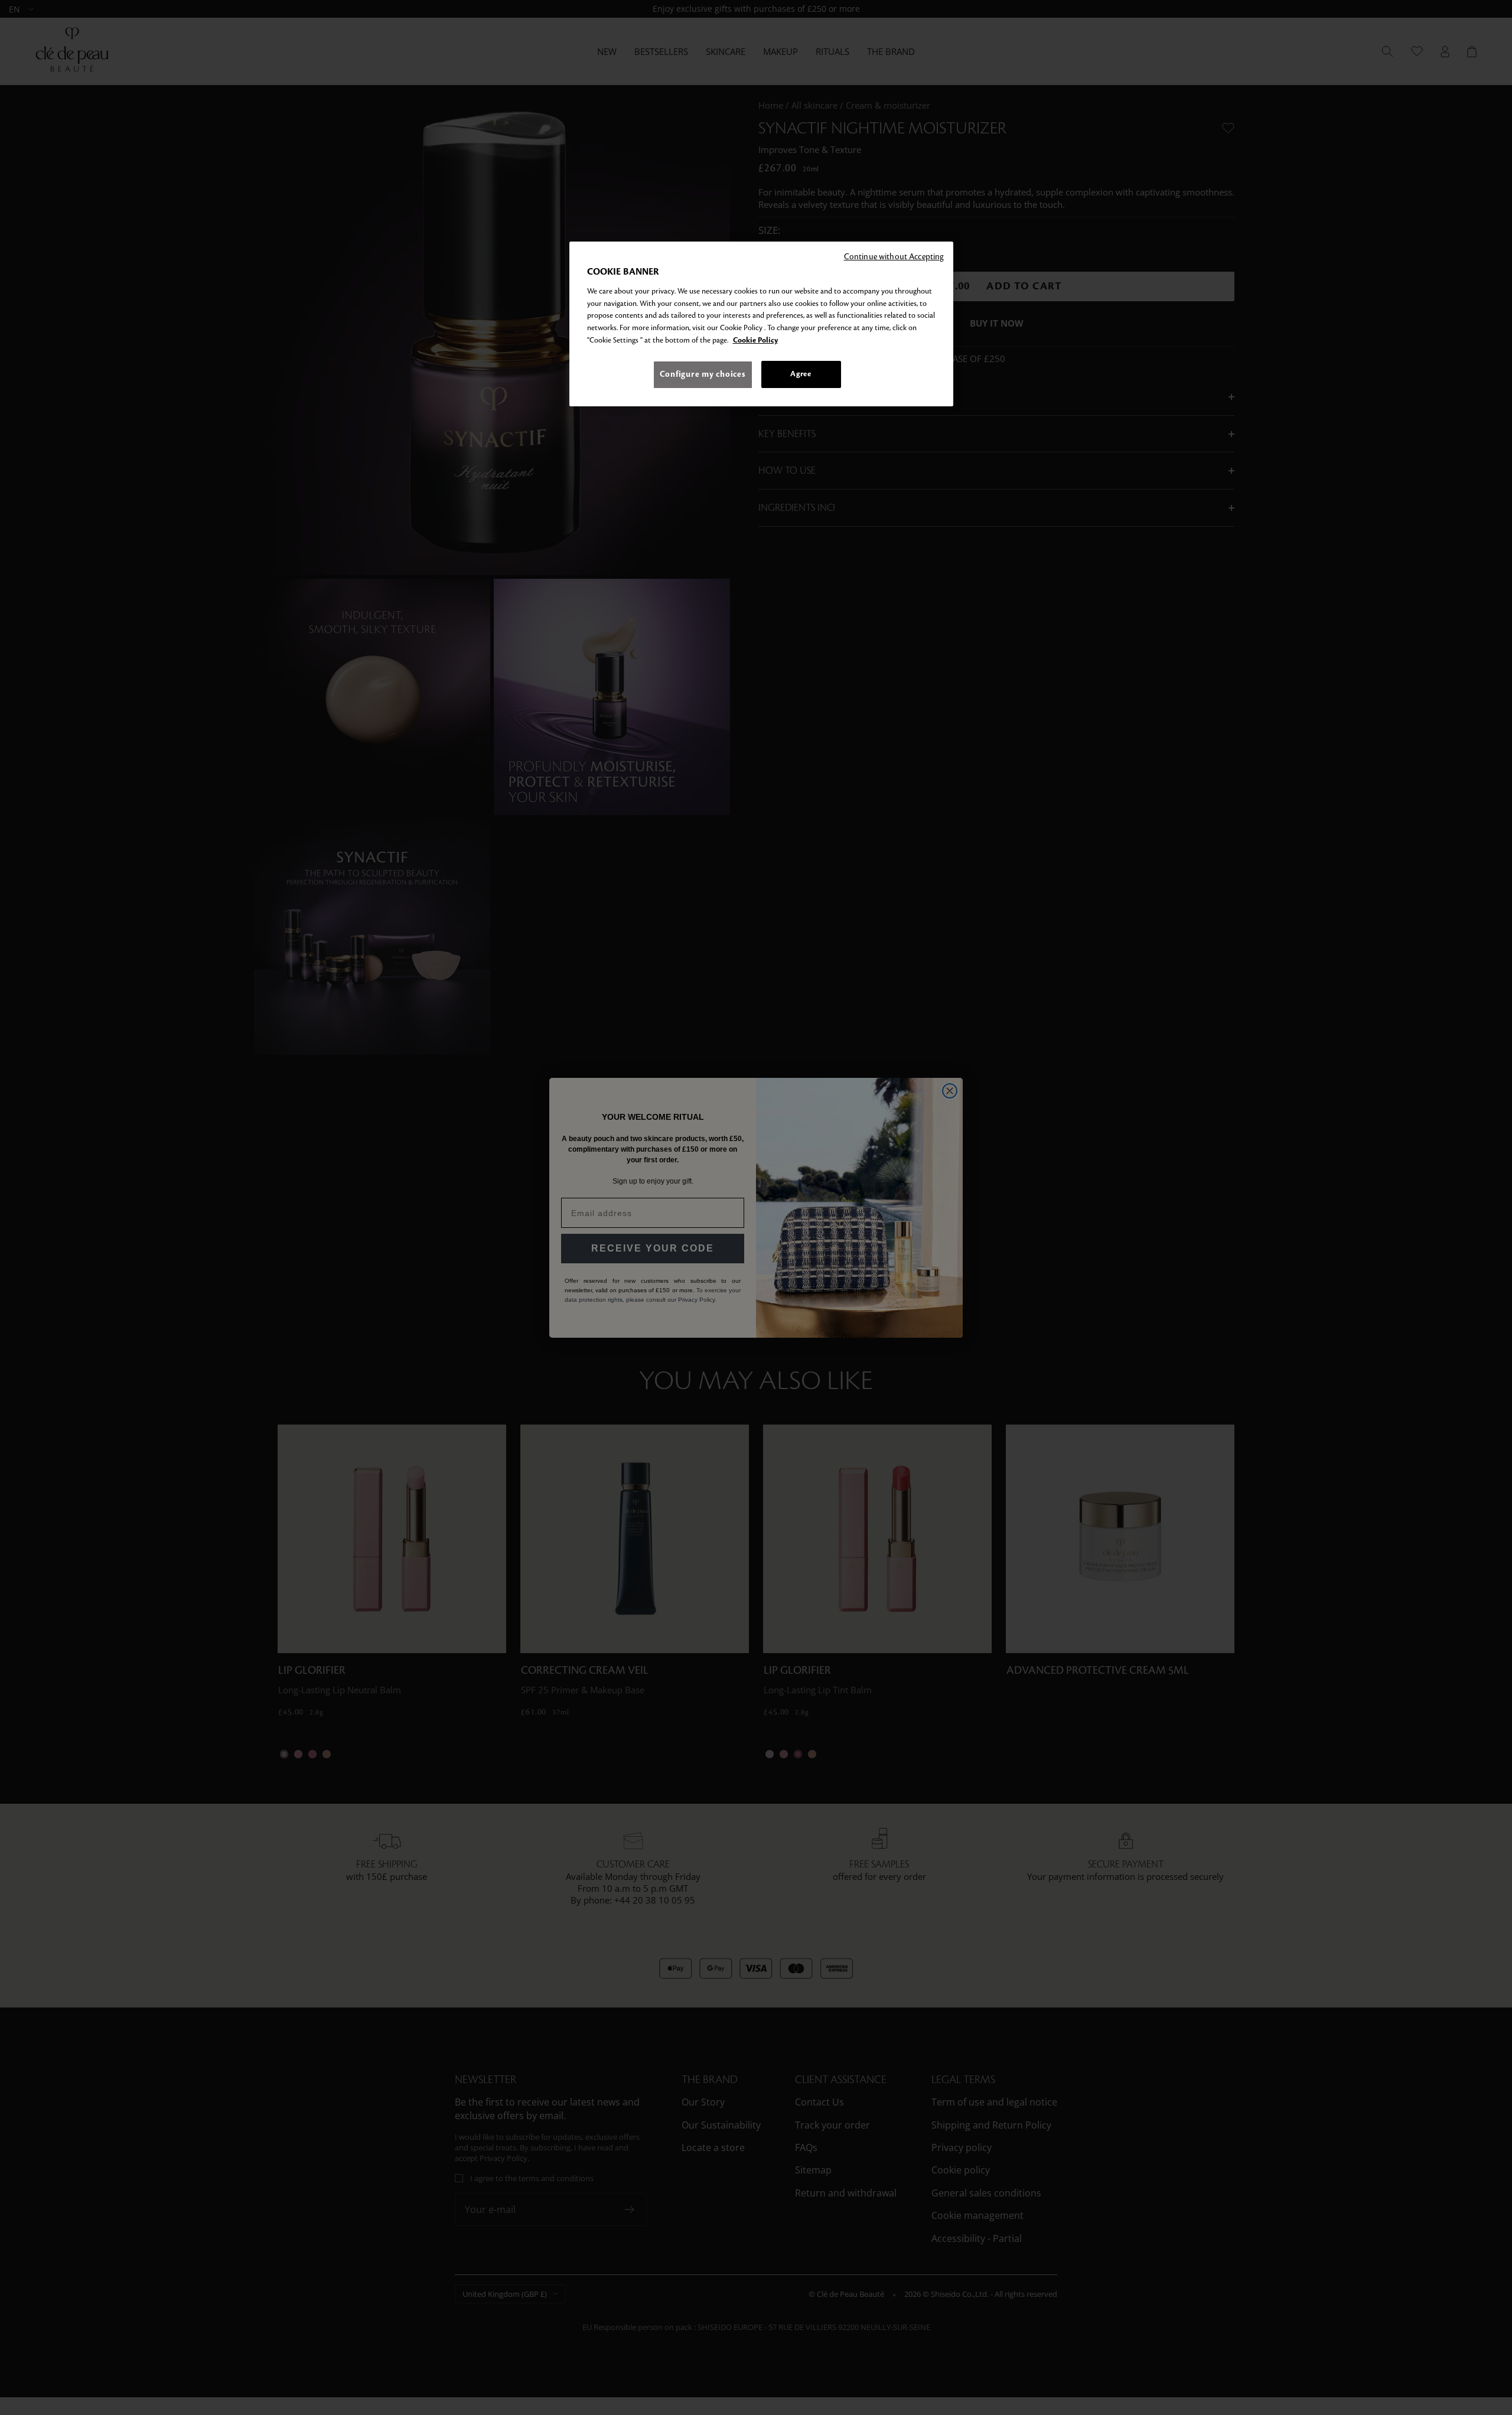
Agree (801, 374)
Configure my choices (703, 374)
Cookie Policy (755, 340)
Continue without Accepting (894, 257)
